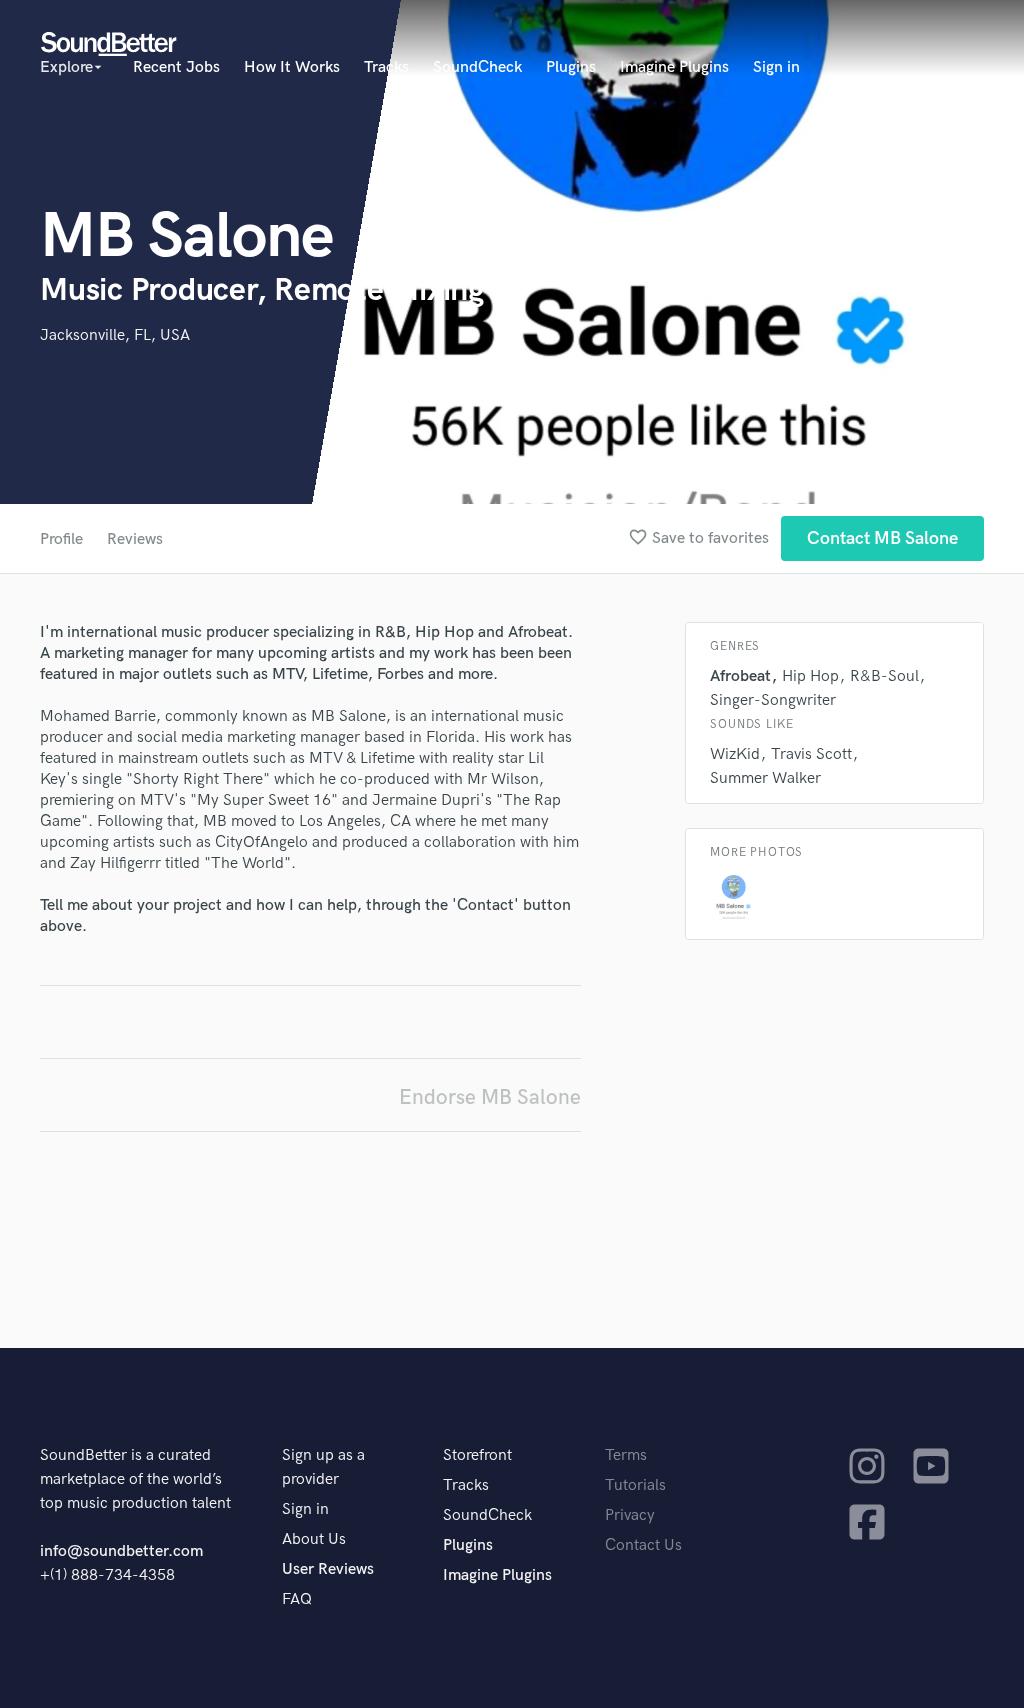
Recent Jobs (176, 67)
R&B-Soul (884, 676)
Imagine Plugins (674, 67)
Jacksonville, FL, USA (115, 335)
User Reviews (328, 1569)
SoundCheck (477, 67)
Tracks (386, 67)
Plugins (571, 67)
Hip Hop (810, 676)
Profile (61, 539)
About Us (314, 1539)
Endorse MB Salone (490, 1097)
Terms (626, 1455)
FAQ (297, 1599)
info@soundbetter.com (121, 1551)
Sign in (776, 67)
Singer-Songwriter (773, 700)
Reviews (135, 539)
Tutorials (635, 1485)
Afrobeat (740, 676)
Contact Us (643, 1545)
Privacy (630, 1515)
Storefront (477, 1455)
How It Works (292, 67)
